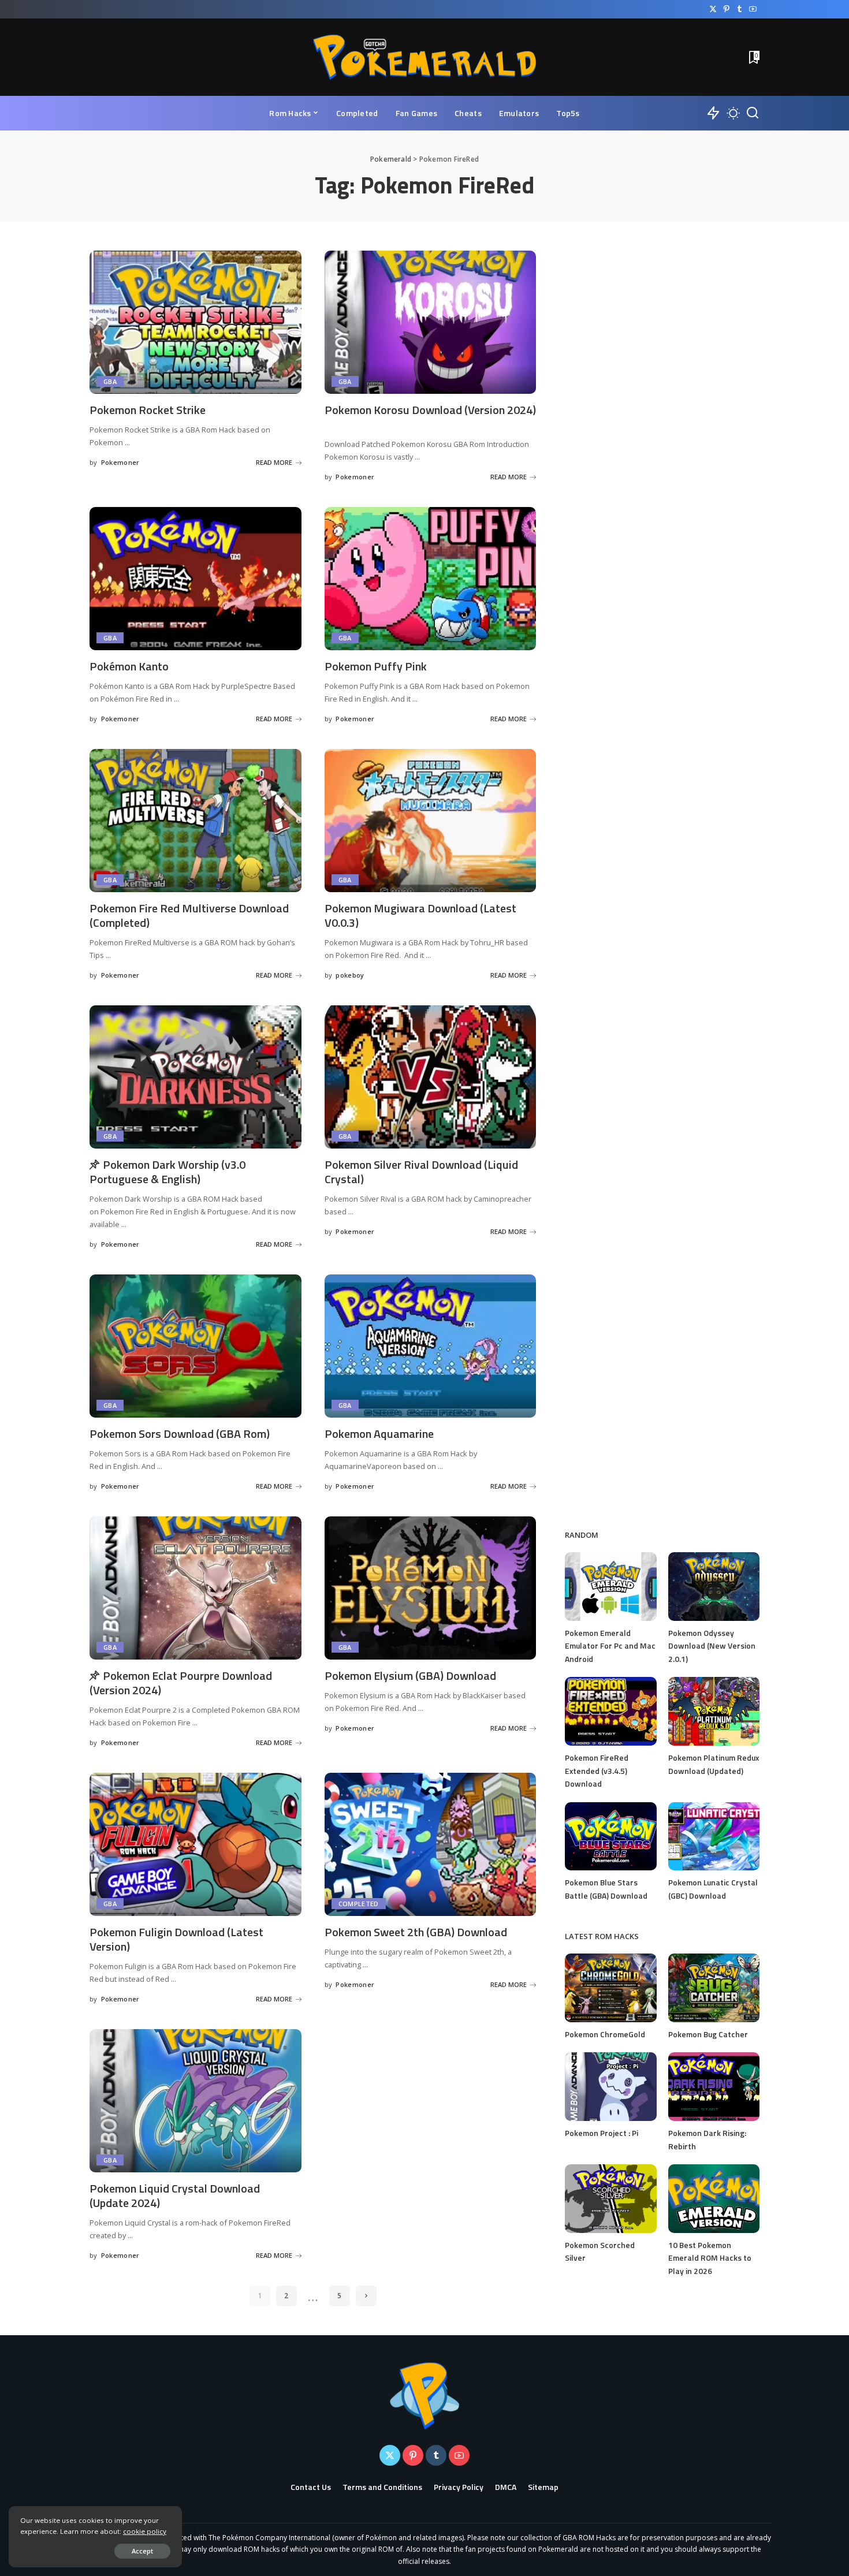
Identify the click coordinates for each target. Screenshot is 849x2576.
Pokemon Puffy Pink (376, 666)
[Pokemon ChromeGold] (610, 1988)
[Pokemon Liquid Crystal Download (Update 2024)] (196, 2101)
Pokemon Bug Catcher (708, 2034)
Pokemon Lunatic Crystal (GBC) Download (713, 1889)
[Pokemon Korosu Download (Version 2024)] (431, 322)
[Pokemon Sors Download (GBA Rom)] (196, 1346)
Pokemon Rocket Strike (148, 410)
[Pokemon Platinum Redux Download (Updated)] (714, 1711)
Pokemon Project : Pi (602, 2133)
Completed (359, 1904)
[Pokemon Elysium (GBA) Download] (431, 1588)
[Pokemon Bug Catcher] (714, 1988)
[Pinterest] (726, 9)
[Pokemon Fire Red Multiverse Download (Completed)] (196, 821)
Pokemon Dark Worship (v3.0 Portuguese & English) (167, 1172)
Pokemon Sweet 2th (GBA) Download (416, 1932)
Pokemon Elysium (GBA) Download (410, 1675)
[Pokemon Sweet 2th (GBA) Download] (431, 1844)
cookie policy (145, 2531)
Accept (142, 2551)
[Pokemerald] (425, 57)
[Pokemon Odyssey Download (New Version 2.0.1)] (714, 1587)
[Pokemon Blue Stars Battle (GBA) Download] (610, 1837)
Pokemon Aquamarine (379, 1434)
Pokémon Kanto (129, 666)
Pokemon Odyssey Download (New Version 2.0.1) (712, 1646)
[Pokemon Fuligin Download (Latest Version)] (196, 1844)
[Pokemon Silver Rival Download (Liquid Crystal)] (431, 1077)
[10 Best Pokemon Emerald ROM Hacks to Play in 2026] (714, 2199)
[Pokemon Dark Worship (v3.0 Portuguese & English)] (196, 1077)
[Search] (753, 113)
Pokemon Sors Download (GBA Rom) (180, 1434)
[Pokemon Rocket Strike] (196, 322)
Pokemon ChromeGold (605, 2034)
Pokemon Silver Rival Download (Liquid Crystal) (421, 1172)
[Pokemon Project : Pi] (610, 2087)
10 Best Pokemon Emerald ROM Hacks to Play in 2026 (710, 2258)
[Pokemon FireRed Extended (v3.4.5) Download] (610, 1711)
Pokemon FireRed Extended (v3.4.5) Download (597, 1770)
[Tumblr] (740, 9)
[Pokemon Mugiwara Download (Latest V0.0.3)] (431, 821)
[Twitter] (713, 9)
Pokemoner (120, 462)
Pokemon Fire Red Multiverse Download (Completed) (189, 915)
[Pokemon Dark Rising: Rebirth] (714, 2087)
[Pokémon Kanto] (196, 579)
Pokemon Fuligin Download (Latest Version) (176, 1939)
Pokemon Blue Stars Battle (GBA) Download (606, 1889)
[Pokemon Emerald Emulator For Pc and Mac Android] (610, 1587)
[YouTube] (753, 9)
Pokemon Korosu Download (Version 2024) (430, 410)
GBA (110, 381)
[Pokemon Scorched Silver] (610, 2199)
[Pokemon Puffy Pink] (431, 579)
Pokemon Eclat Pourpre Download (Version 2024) (181, 1683)
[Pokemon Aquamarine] (431, 1346)
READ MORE (274, 462)
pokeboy (350, 975)
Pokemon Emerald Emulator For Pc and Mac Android (610, 1646)
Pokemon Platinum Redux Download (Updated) (714, 1764)
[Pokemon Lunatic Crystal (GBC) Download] (714, 1837)
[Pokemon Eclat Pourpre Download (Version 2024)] (196, 1588)
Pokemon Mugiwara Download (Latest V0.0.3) (420, 915)
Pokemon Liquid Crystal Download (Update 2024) (175, 2195)
